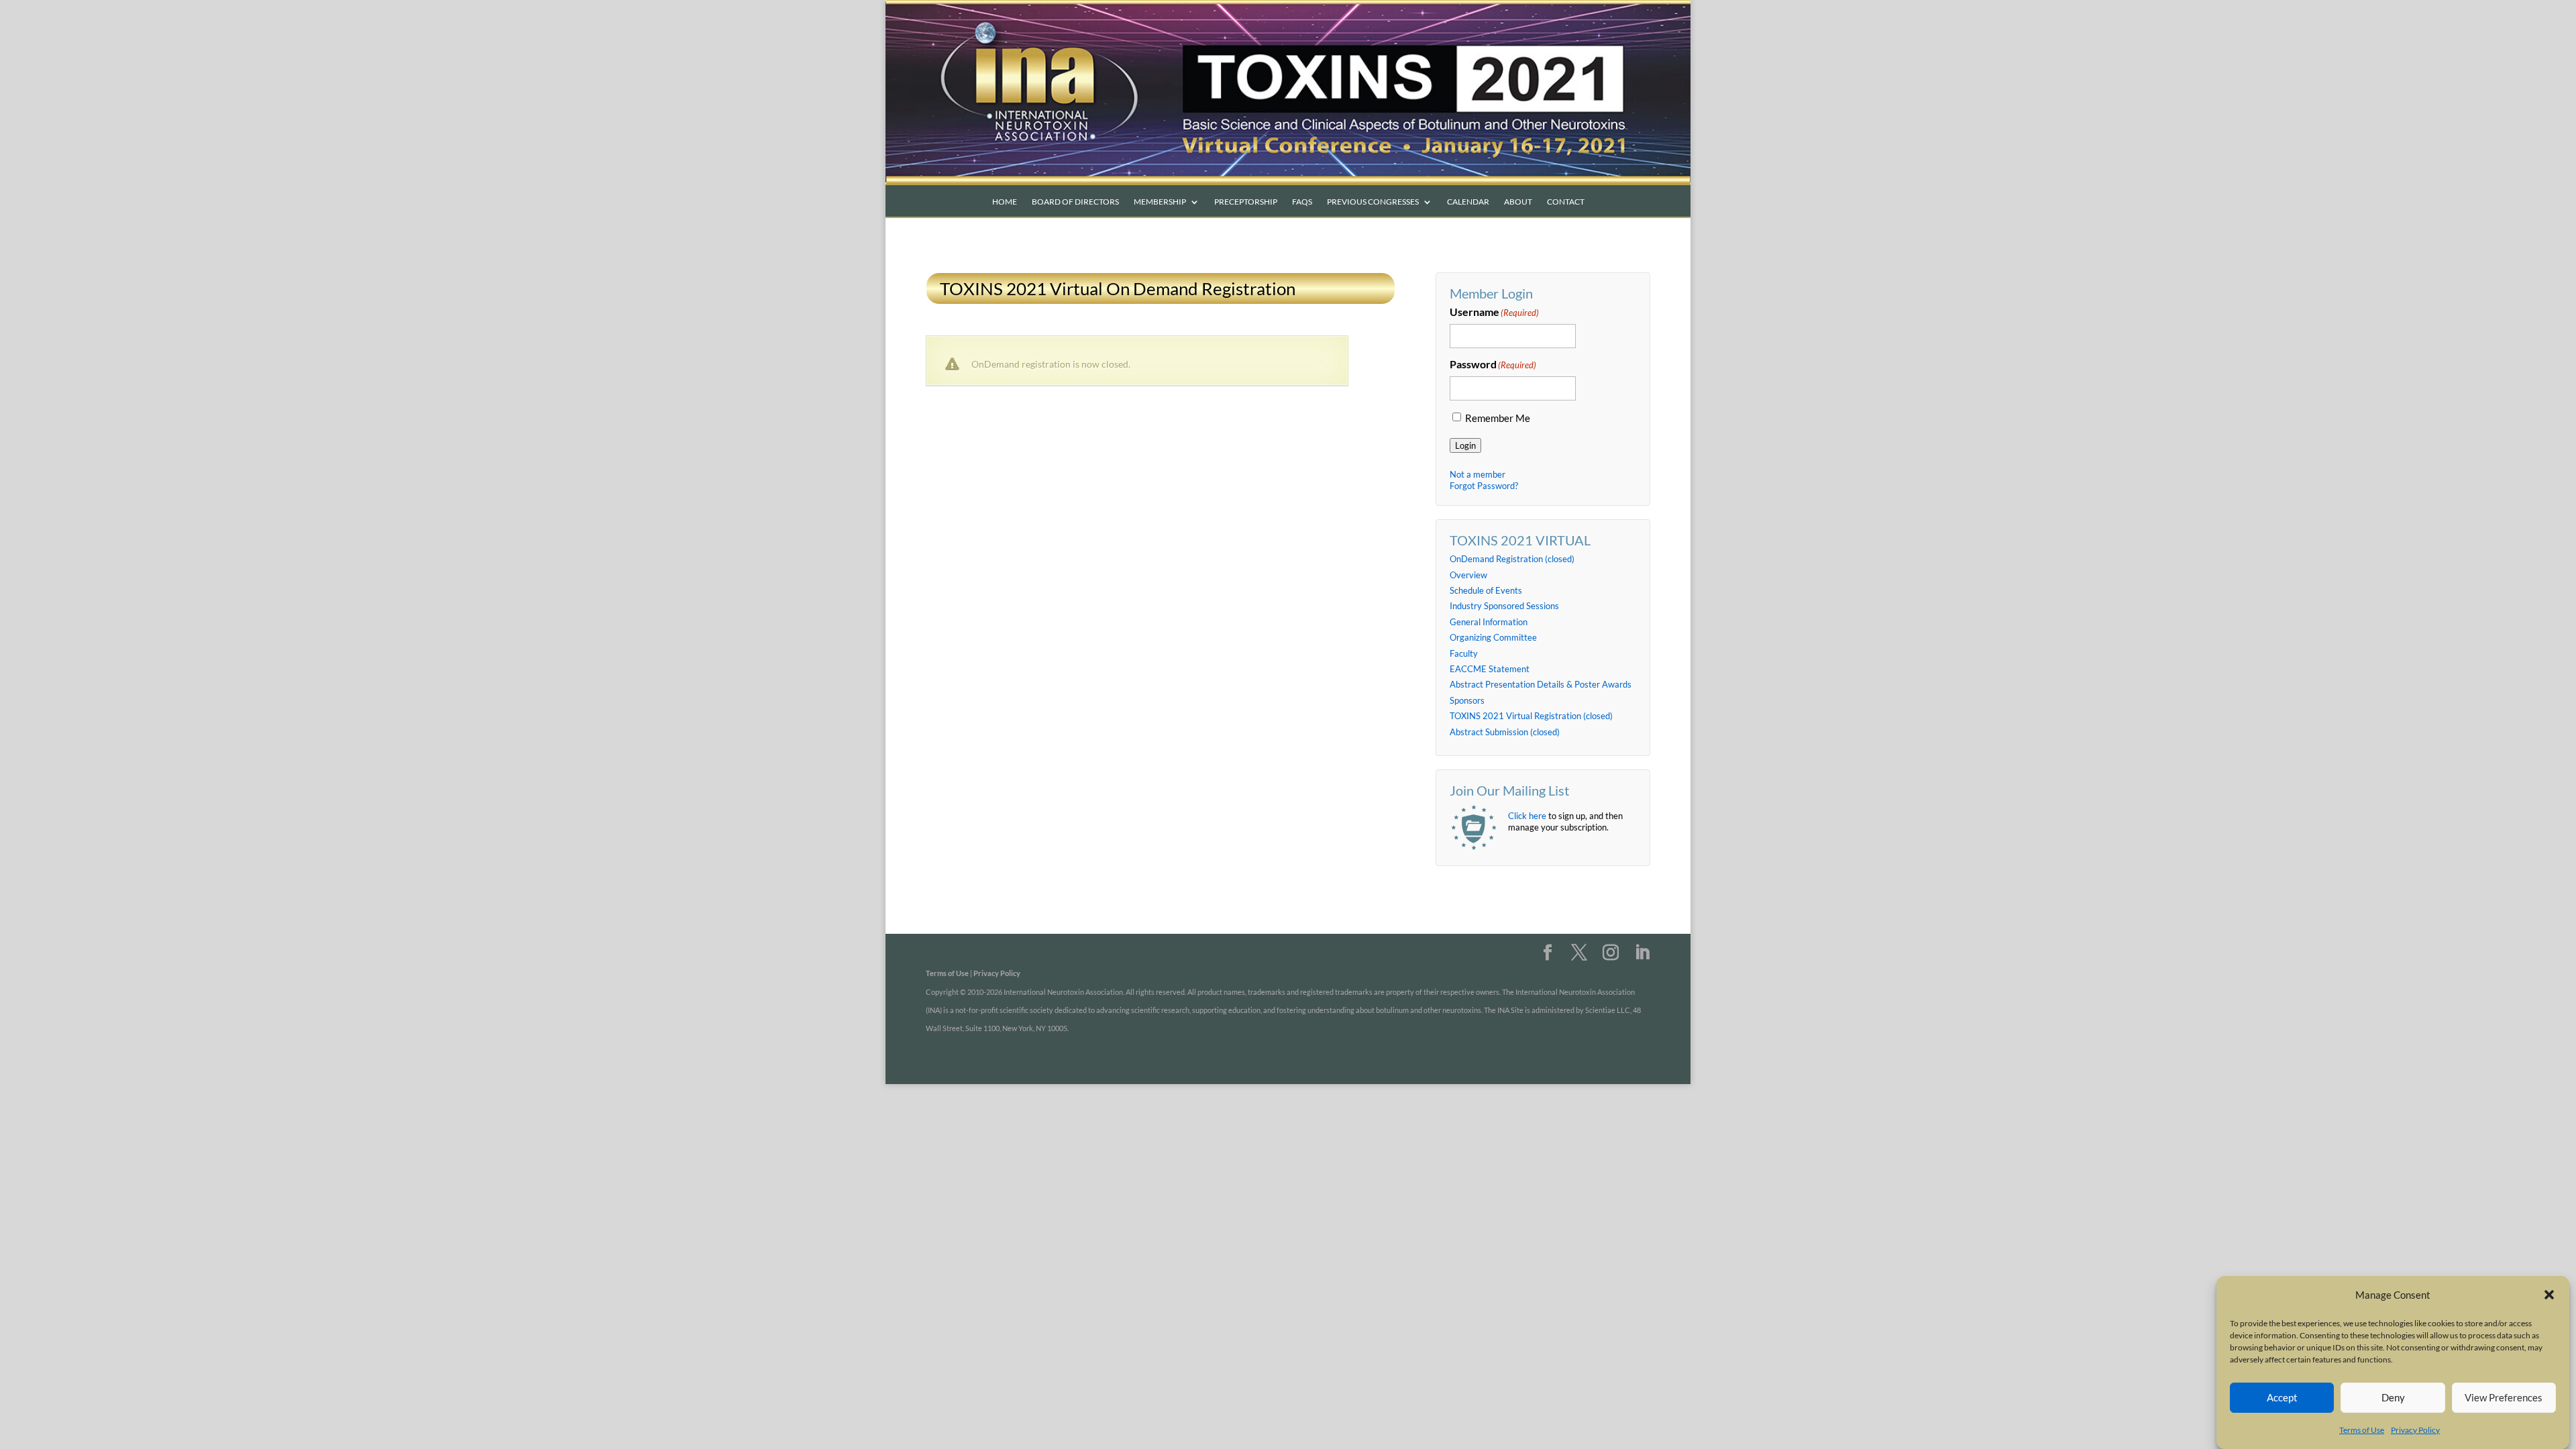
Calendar (1468, 202)
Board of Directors (1075, 202)
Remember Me (1498, 418)
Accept (2282, 1397)
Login (1465, 445)
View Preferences (2504, 1397)
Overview (1468, 575)
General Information (1489, 622)
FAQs (1302, 202)
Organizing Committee (1493, 637)
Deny (2393, 1397)
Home (1005, 202)
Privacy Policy (2415, 1430)
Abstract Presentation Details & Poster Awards (1541, 684)
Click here (1527, 816)
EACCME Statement (1490, 669)
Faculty (1464, 653)
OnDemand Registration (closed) (1512, 559)
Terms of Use (2362, 1430)
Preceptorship (1246, 202)
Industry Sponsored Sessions (1504, 606)
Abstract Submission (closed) (1505, 732)
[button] (2549, 1295)
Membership (1160, 202)
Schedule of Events (1486, 590)
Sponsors (1467, 700)
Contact (1566, 202)
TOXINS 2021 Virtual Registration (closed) (1531, 716)
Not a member (1478, 474)
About (1518, 202)
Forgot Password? (1484, 486)
